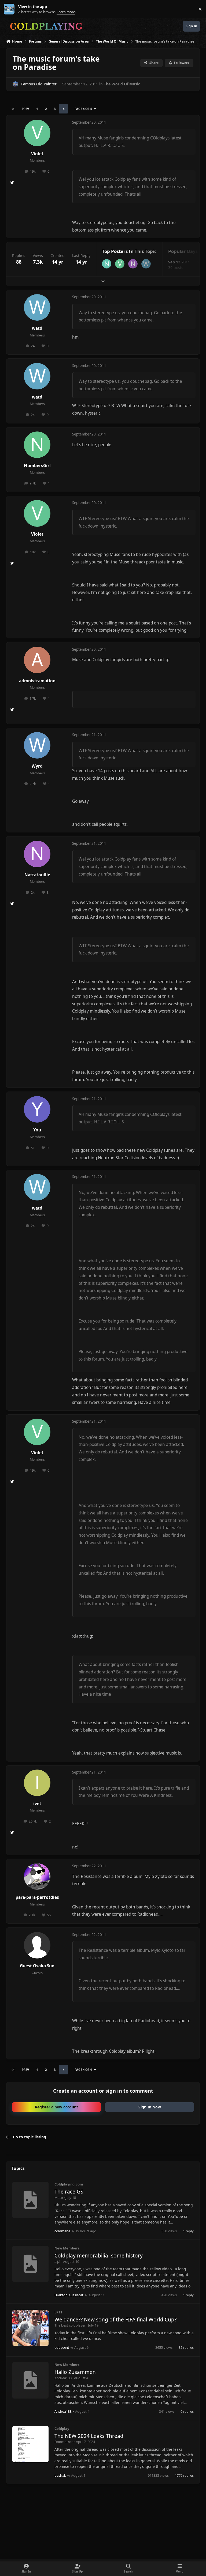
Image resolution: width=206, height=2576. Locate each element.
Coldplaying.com (69, 2184)
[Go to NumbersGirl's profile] (37, 445)
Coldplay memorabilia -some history (99, 2256)
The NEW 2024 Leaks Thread (89, 2436)
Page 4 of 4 (83, 109)
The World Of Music (122, 84)
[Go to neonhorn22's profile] (107, 264)
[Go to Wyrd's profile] (37, 745)
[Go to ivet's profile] (37, 1783)
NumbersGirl (37, 466)
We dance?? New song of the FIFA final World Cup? (115, 2320)
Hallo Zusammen (75, 2372)
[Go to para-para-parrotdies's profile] (37, 1876)
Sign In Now (150, 2107)
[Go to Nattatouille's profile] (133, 264)
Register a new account (56, 2107)
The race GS (69, 2192)
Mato (59, 2198)
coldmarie (62, 2231)
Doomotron (64, 2442)
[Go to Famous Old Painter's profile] (15, 84)
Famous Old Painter (39, 84)
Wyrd (37, 766)
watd (37, 328)
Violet (37, 154)
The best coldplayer (70, 2325)
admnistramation (37, 681)
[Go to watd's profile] (146, 264)
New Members (67, 2248)
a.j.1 (58, 2261)
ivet (37, 1804)
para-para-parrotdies (37, 1897)
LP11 (58, 2312)
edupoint (62, 2347)
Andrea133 (63, 2378)
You (37, 1130)
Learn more (10, 9)
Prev (25, 109)
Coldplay (62, 2429)
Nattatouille (37, 875)
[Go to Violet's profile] (37, 133)
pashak (60, 2475)
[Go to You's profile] (37, 1109)
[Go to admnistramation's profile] (37, 660)
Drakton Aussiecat (69, 2295)
